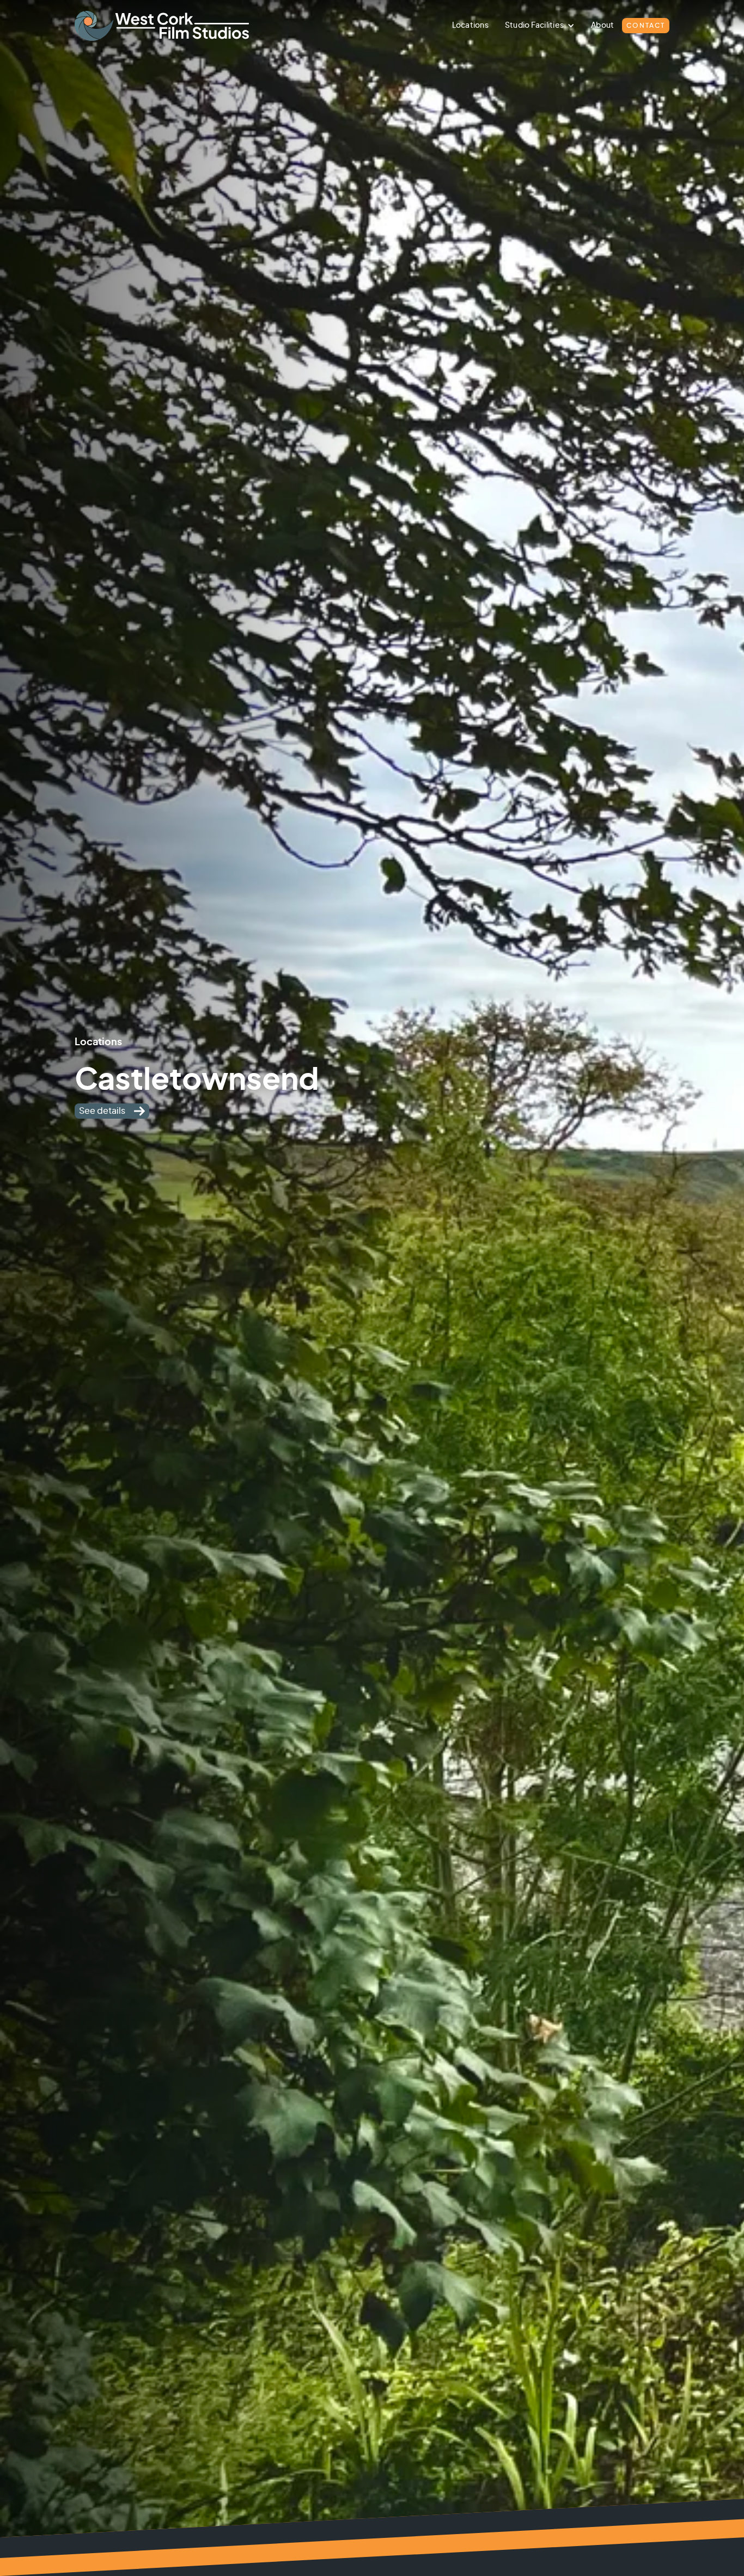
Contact (646, 26)
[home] (184, 26)
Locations (470, 26)
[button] (540, 26)
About (602, 26)
